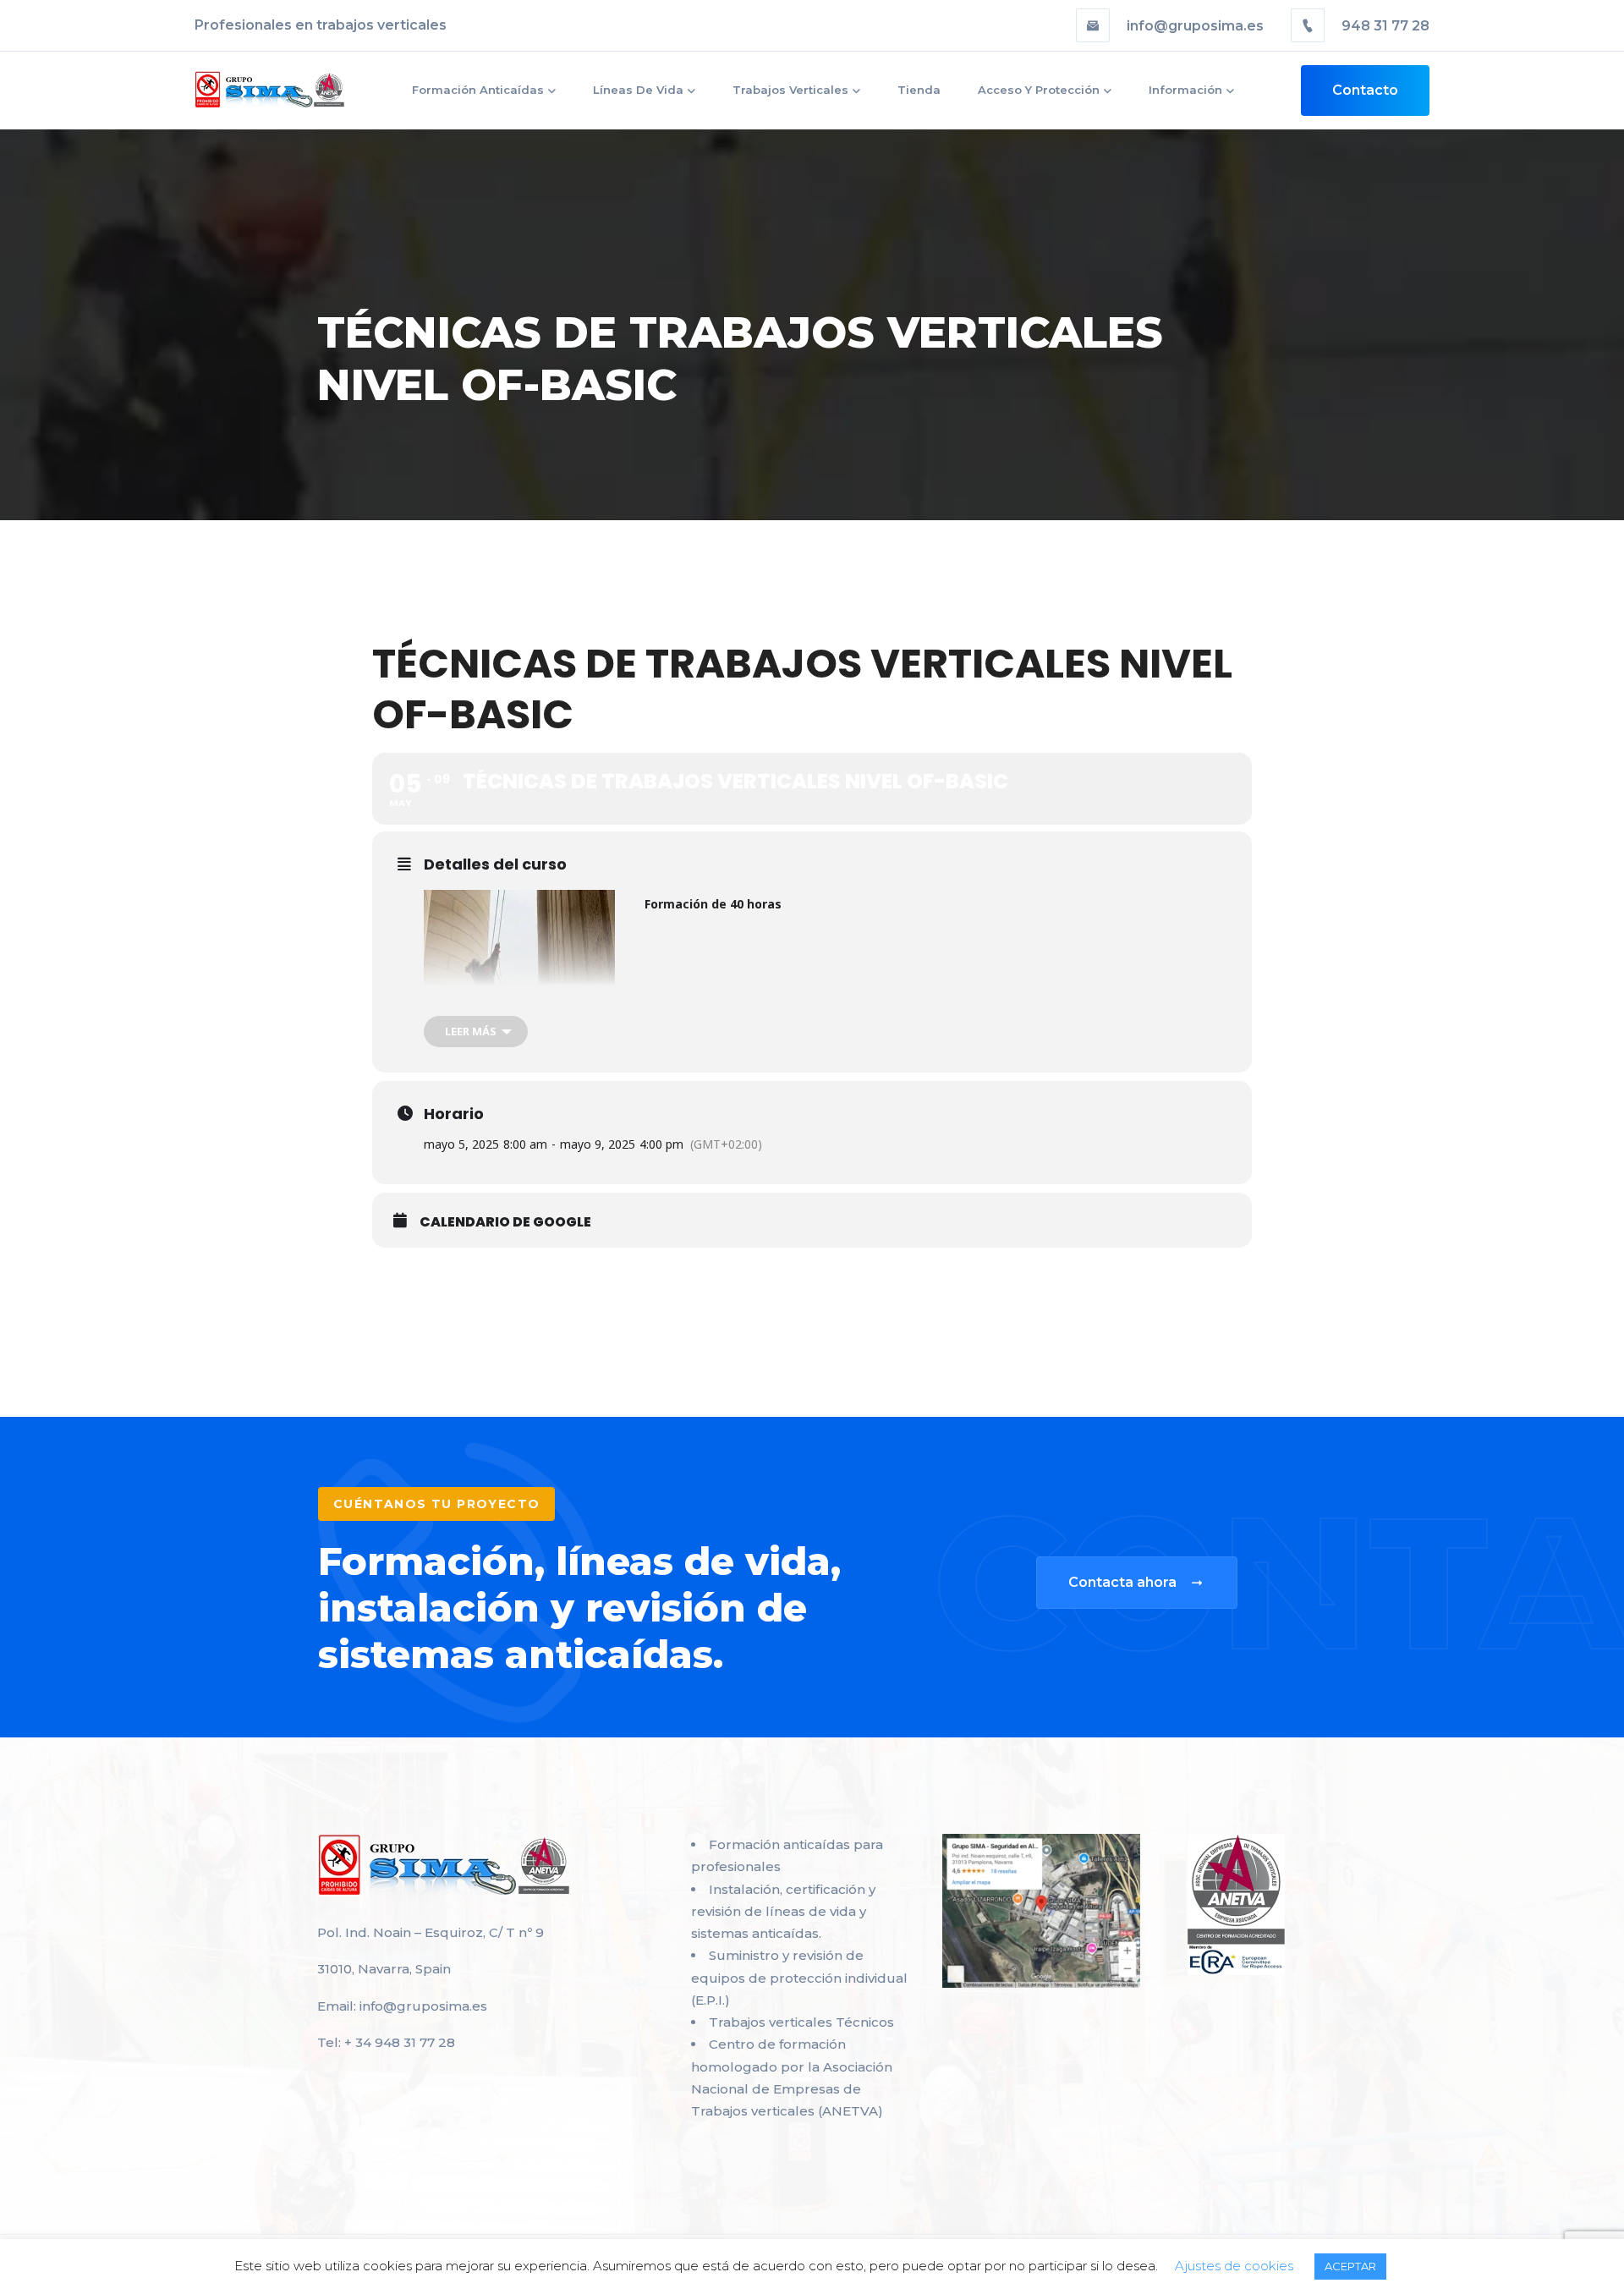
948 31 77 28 (1384, 26)
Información (1185, 90)
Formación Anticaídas (478, 90)
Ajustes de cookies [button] (1234, 2266)
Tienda (919, 90)
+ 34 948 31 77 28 (400, 2042)
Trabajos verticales (790, 90)
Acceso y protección (1039, 90)
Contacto (1365, 90)
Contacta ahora (1122, 1582)
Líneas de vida (638, 90)
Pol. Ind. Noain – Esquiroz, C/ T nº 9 (431, 1932)
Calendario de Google (505, 1222)
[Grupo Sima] (270, 90)
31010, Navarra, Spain (384, 1969)
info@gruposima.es (1195, 26)
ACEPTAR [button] (1350, 2266)
